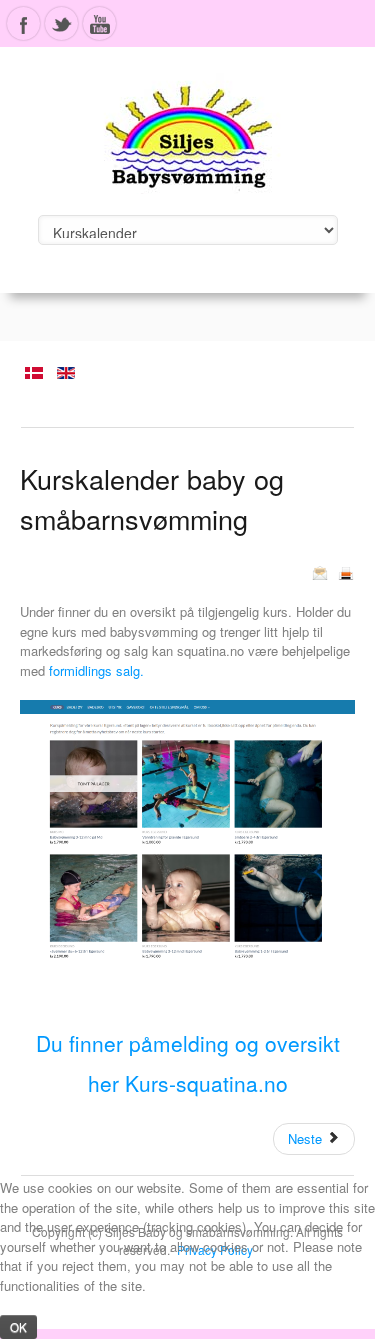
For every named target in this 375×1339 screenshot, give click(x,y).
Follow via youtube (99, 23)
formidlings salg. (96, 670)
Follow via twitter (61, 23)
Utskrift (346, 573)
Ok (18, 1327)
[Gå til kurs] (187, 829)
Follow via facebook (23, 23)
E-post (320, 573)
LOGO (188, 130)
